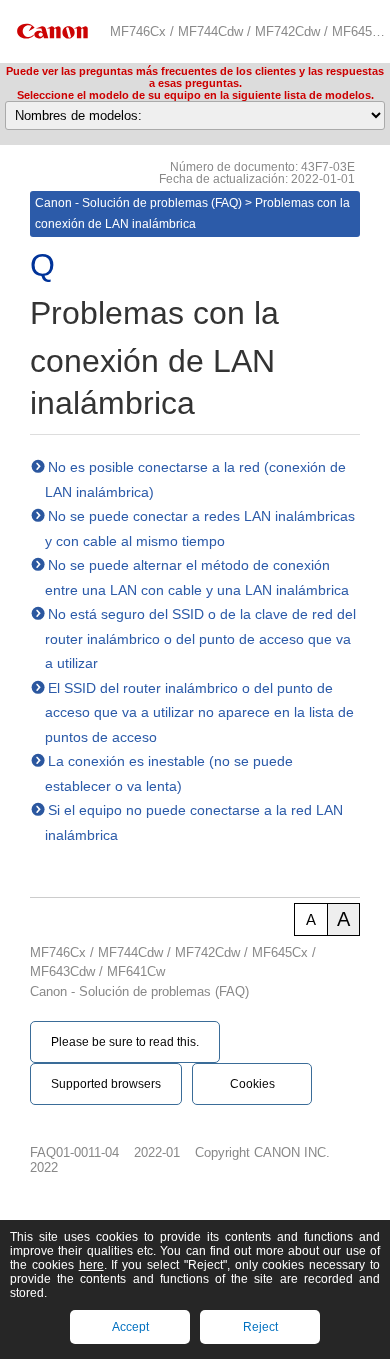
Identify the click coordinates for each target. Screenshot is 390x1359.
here (91, 1265)
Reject (260, 1327)
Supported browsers (106, 1084)
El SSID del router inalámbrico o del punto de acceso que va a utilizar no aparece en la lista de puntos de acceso (199, 712)
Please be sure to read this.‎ (125, 1042)
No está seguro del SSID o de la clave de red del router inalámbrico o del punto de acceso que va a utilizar (200, 638)
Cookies (252, 1084)
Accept (130, 1327)
